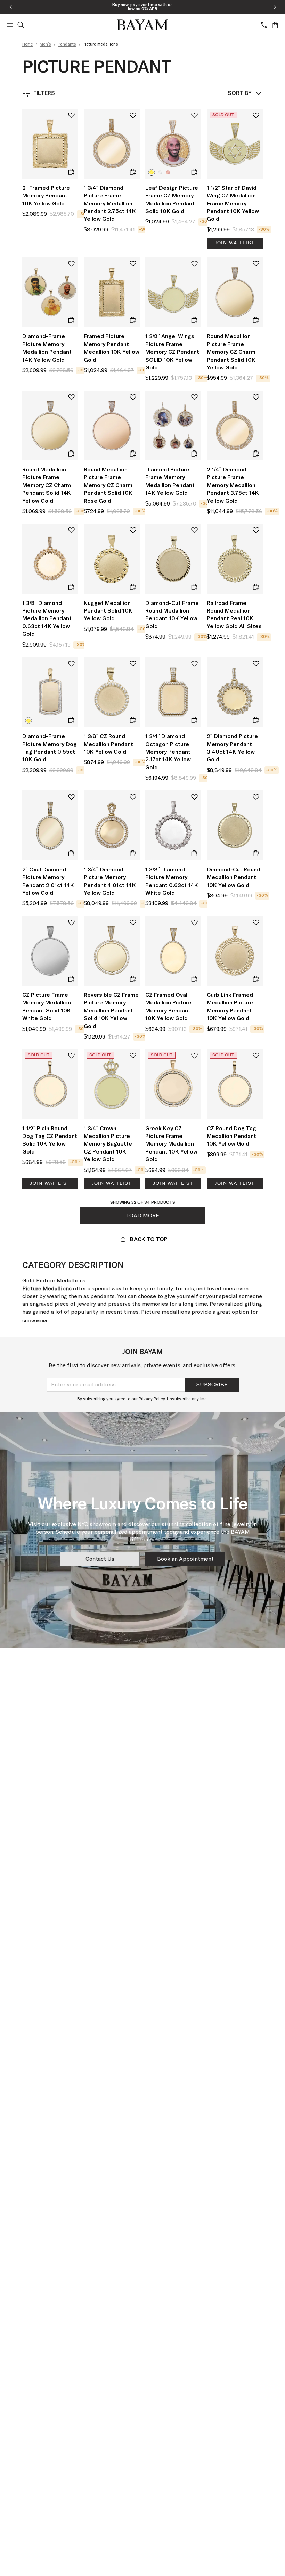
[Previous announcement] (10, 7)
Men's (45, 44)
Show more (35, 1321)
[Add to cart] (71, 172)
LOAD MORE (143, 1216)
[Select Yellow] (152, 172)
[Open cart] (275, 25)
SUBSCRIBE (212, 1385)
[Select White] (160, 172)
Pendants (67, 44)
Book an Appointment (185, 1559)
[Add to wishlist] (71, 116)
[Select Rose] (168, 172)
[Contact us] (264, 25)
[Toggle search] (21, 25)
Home (28, 44)
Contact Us (100, 1559)
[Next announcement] (275, 7)
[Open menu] (10, 25)
